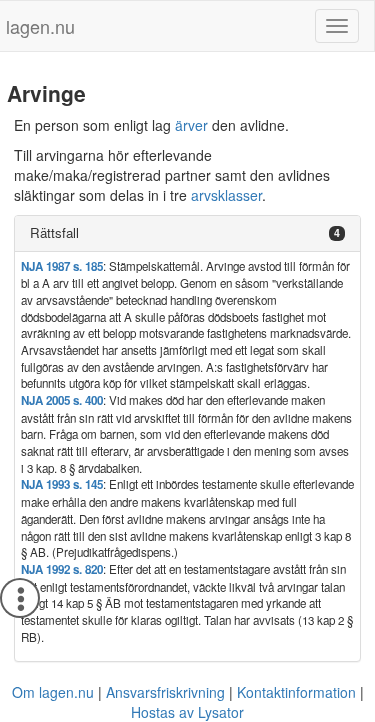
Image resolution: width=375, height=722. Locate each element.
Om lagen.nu (53, 692)
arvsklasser (226, 195)
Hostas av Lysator (187, 712)
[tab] (187, 233)
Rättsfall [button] (54, 232)
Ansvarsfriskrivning (165, 692)
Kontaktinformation (296, 692)
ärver (191, 125)
